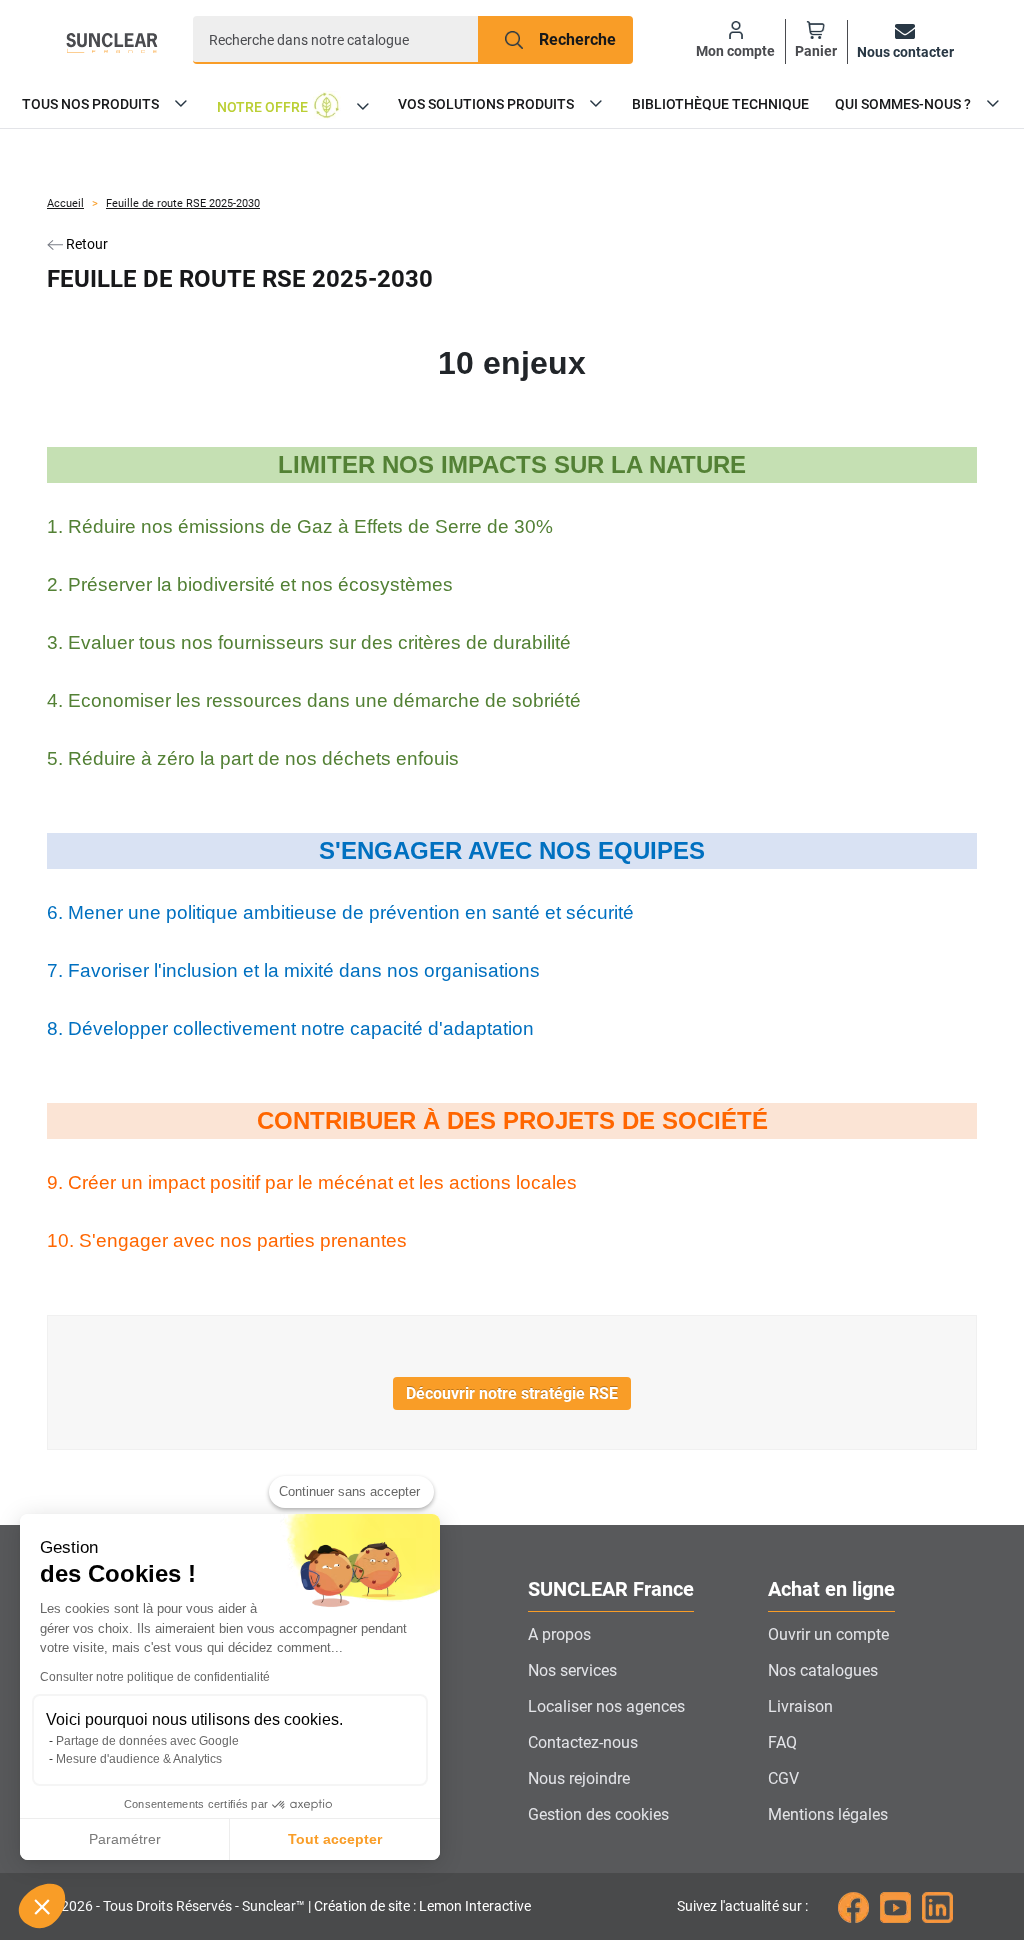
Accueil (65, 203)
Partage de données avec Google (147, 1741)
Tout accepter (335, 1839)
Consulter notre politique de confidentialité (155, 1677)
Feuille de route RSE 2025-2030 (183, 203)
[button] (42, 1906)
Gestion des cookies (598, 1814)
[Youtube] (895, 1906)
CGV (783, 1778)
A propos (559, 1634)
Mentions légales (828, 1814)
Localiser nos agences (606, 1706)
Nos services (572, 1670)
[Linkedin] (937, 1906)
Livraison (800, 1706)
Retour (85, 244)
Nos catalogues (823, 1670)
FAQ (782, 1742)
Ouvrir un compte (828, 1634)
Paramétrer (125, 1839)
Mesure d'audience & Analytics (139, 1759)
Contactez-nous (583, 1742)
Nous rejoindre (579, 1778)
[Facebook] (853, 1906)
